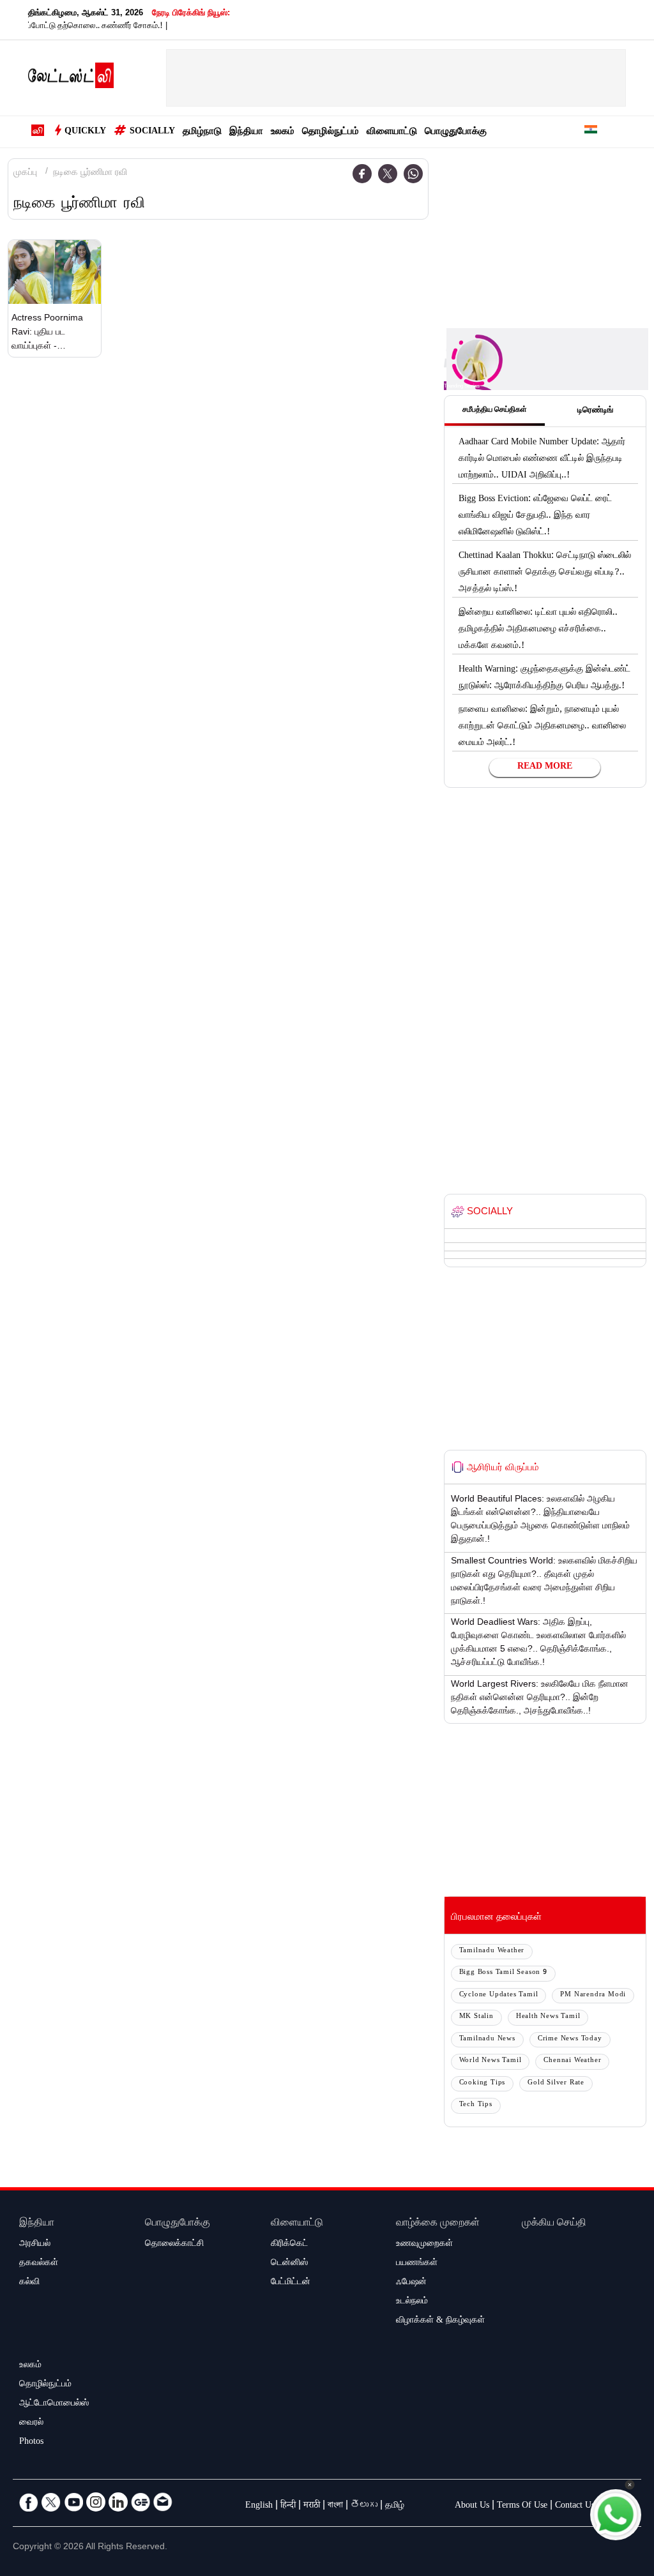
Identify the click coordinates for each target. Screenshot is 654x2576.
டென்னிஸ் (289, 2264)
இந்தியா (246, 132)
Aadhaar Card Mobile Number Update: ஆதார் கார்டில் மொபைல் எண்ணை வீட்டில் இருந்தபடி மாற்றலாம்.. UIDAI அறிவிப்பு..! (542, 460)
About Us (472, 2506)
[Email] (163, 2502)
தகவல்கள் (39, 2264)
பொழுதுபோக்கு (456, 132)
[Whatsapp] (413, 174)
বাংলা (335, 2506)
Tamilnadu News (487, 2039)
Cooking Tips (483, 2083)
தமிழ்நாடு (202, 132)
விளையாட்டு (392, 132)
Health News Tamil (548, 2017)
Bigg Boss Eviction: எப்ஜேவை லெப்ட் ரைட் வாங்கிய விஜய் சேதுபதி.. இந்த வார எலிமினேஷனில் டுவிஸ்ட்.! (535, 516)
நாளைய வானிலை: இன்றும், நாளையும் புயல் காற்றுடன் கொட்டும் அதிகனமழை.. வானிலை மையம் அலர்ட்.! (542, 727)
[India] (591, 132)
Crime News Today (570, 2039)
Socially (152, 132)
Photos (31, 2443)
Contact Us (575, 2506)
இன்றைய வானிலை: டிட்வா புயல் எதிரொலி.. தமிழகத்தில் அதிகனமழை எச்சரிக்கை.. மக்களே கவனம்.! (538, 630)
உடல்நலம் (412, 2302)
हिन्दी (288, 2506)
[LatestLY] (71, 79)
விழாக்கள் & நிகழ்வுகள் (440, 2321)
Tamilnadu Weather (492, 1951)
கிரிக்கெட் (289, 2245)
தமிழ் (395, 2506)
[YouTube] (73, 2502)
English (259, 2506)
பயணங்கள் (417, 2264)
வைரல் (31, 2423)
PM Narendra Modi (593, 1995)
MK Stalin (476, 2017)
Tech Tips (476, 2105)
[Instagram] (96, 2502)
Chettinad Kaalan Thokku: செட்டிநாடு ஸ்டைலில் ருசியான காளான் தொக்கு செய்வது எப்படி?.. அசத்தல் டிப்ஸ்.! (545, 573)
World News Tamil (490, 2061)
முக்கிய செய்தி (554, 2224)
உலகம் (283, 132)
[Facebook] (362, 174)
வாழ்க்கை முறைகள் (438, 2224)
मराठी (312, 2506)
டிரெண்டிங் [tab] (595, 411)
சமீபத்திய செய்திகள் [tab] (495, 411)
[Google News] (141, 2502)
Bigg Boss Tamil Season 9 (503, 1973)
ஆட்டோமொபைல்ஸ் (54, 2404)
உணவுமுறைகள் (424, 2245)
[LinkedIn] (118, 2502)
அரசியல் (35, 2245)
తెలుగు (364, 2506)
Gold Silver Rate (556, 2083)
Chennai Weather (572, 2061)
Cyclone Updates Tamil (499, 1995)
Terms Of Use (522, 2506)
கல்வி (29, 2283)
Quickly (85, 132)
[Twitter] (388, 174)
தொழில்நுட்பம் (331, 132)
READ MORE (545, 767)
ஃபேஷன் (411, 2283)
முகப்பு (25, 174)
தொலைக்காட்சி (174, 2245)
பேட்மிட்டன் (291, 2283)
